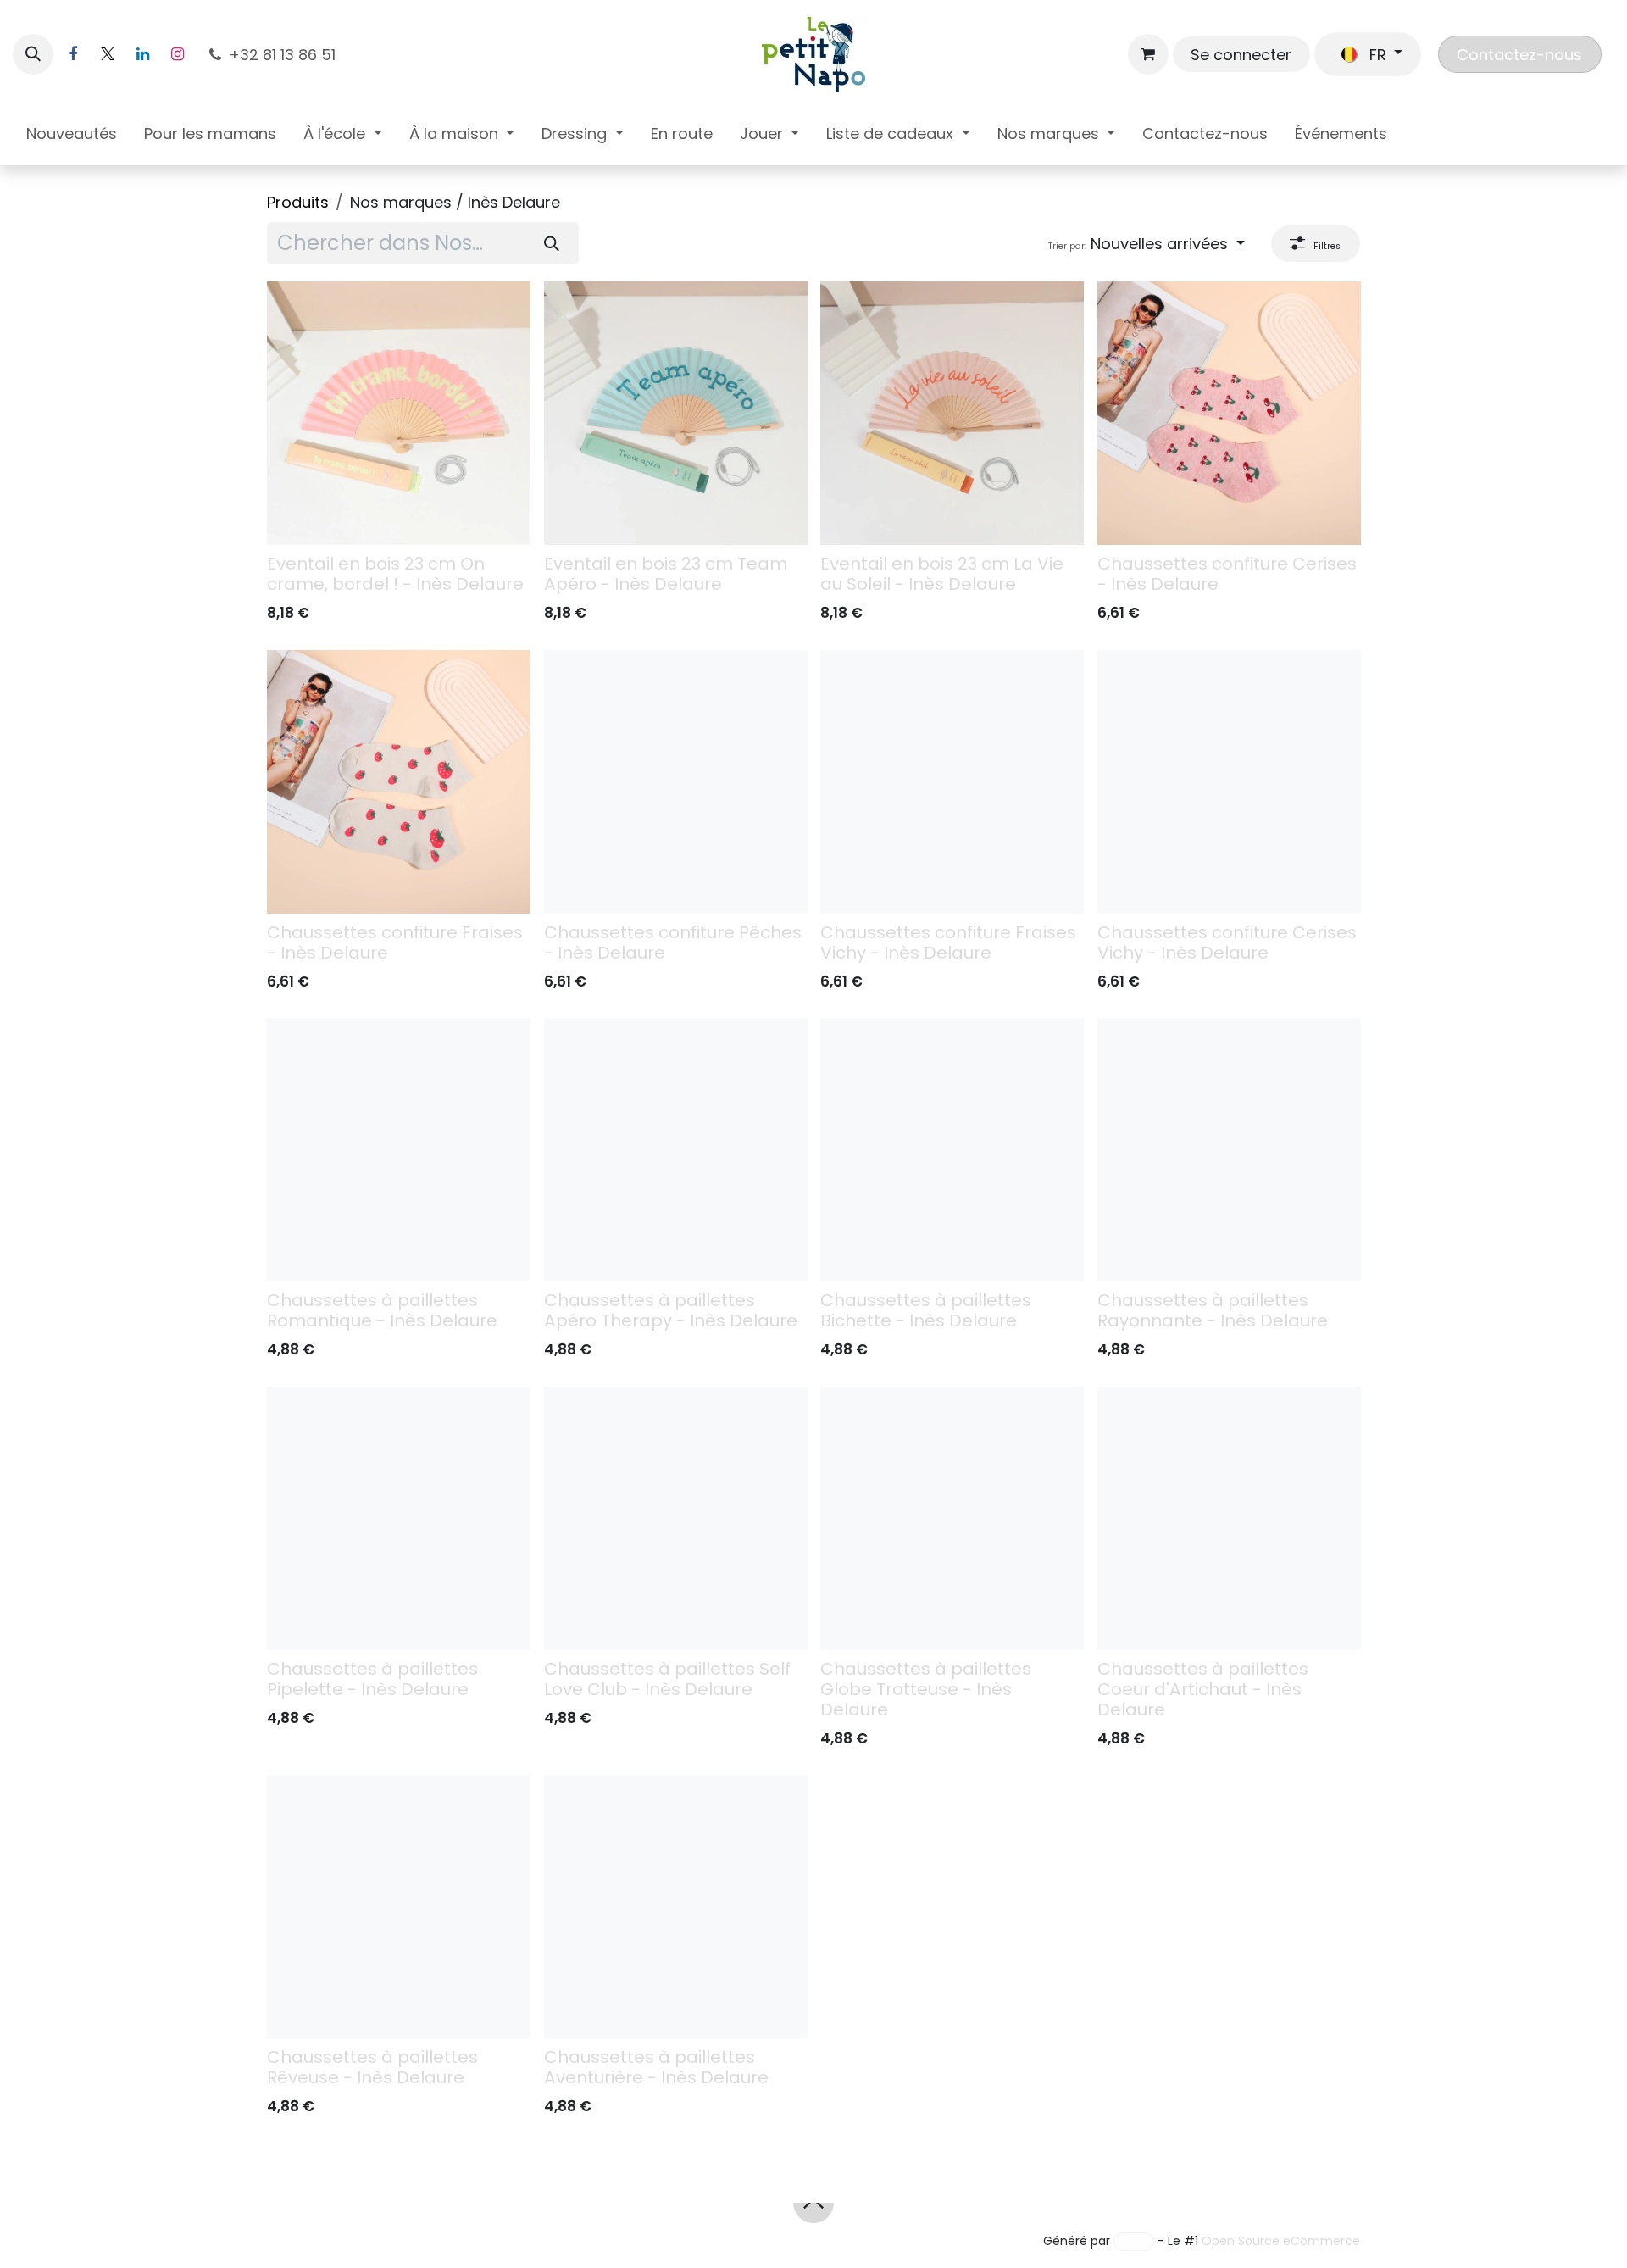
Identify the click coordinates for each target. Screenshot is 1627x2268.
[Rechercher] (552, 243)
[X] (108, 54)
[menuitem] (72, 137)
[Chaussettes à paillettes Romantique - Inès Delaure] (399, 1150)
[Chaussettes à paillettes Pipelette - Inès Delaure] (399, 1518)
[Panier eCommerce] (1148, 54)
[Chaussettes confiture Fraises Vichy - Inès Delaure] (952, 782)
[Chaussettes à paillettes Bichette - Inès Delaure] (952, 1150)
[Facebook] (73, 54)
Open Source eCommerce (1281, 2241)
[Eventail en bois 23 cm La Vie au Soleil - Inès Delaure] (952, 413)
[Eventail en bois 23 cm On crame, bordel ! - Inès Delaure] (399, 413)
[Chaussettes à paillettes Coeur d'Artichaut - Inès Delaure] (1229, 1518)
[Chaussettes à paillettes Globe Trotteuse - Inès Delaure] (952, 1518)
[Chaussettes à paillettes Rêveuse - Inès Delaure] (399, 1907)
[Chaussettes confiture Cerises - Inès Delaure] (1229, 413)
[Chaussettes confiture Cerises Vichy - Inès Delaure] (1229, 782)
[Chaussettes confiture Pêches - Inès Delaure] (676, 782)
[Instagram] (177, 54)
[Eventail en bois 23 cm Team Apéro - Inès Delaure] (676, 413)
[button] (33, 54)
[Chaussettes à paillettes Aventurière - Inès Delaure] (676, 1907)
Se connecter (1241, 55)
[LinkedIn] (142, 54)
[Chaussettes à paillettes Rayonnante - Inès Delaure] (1229, 1150)
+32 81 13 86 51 (284, 55)
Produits (298, 202)
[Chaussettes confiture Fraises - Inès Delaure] (399, 782)
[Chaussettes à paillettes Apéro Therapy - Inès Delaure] (676, 1150)
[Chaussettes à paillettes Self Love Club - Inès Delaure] (676, 1518)
